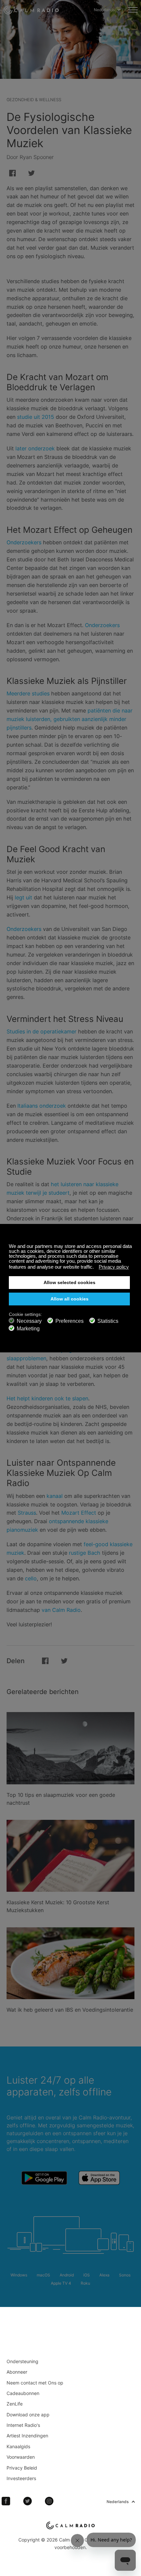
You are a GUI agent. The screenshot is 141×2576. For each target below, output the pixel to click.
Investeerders (21, 2478)
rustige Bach (85, 1553)
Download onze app (28, 2415)
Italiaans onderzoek (42, 1106)
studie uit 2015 (36, 417)
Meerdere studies (28, 693)
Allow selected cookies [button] (70, 1283)
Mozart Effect (79, 1513)
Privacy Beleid (22, 2468)
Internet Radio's (23, 2425)
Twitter (28, 2501)
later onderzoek (35, 448)
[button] (96, 1268)
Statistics (108, 1321)
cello (31, 1578)
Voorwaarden (21, 2457)
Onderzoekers (24, 542)
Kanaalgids (18, 2446)
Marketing (28, 1329)
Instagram (49, 2501)
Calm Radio (31, 10)
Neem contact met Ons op (35, 2383)
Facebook (6, 2501)
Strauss (27, 1513)
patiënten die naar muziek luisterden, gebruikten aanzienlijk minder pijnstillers (70, 719)
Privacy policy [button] (114, 1267)
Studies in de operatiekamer (41, 1031)
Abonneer (17, 2372)
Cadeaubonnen (23, 2393)
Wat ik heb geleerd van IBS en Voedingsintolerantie (70, 2010)
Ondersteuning (22, 2361)
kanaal (55, 1496)
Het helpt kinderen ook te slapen (47, 1398)
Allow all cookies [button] (70, 1299)
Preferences (70, 1321)
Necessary (29, 1321)
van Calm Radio (61, 1610)
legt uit (23, 897)
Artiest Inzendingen (27, 2436)
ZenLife (15, 2404)
